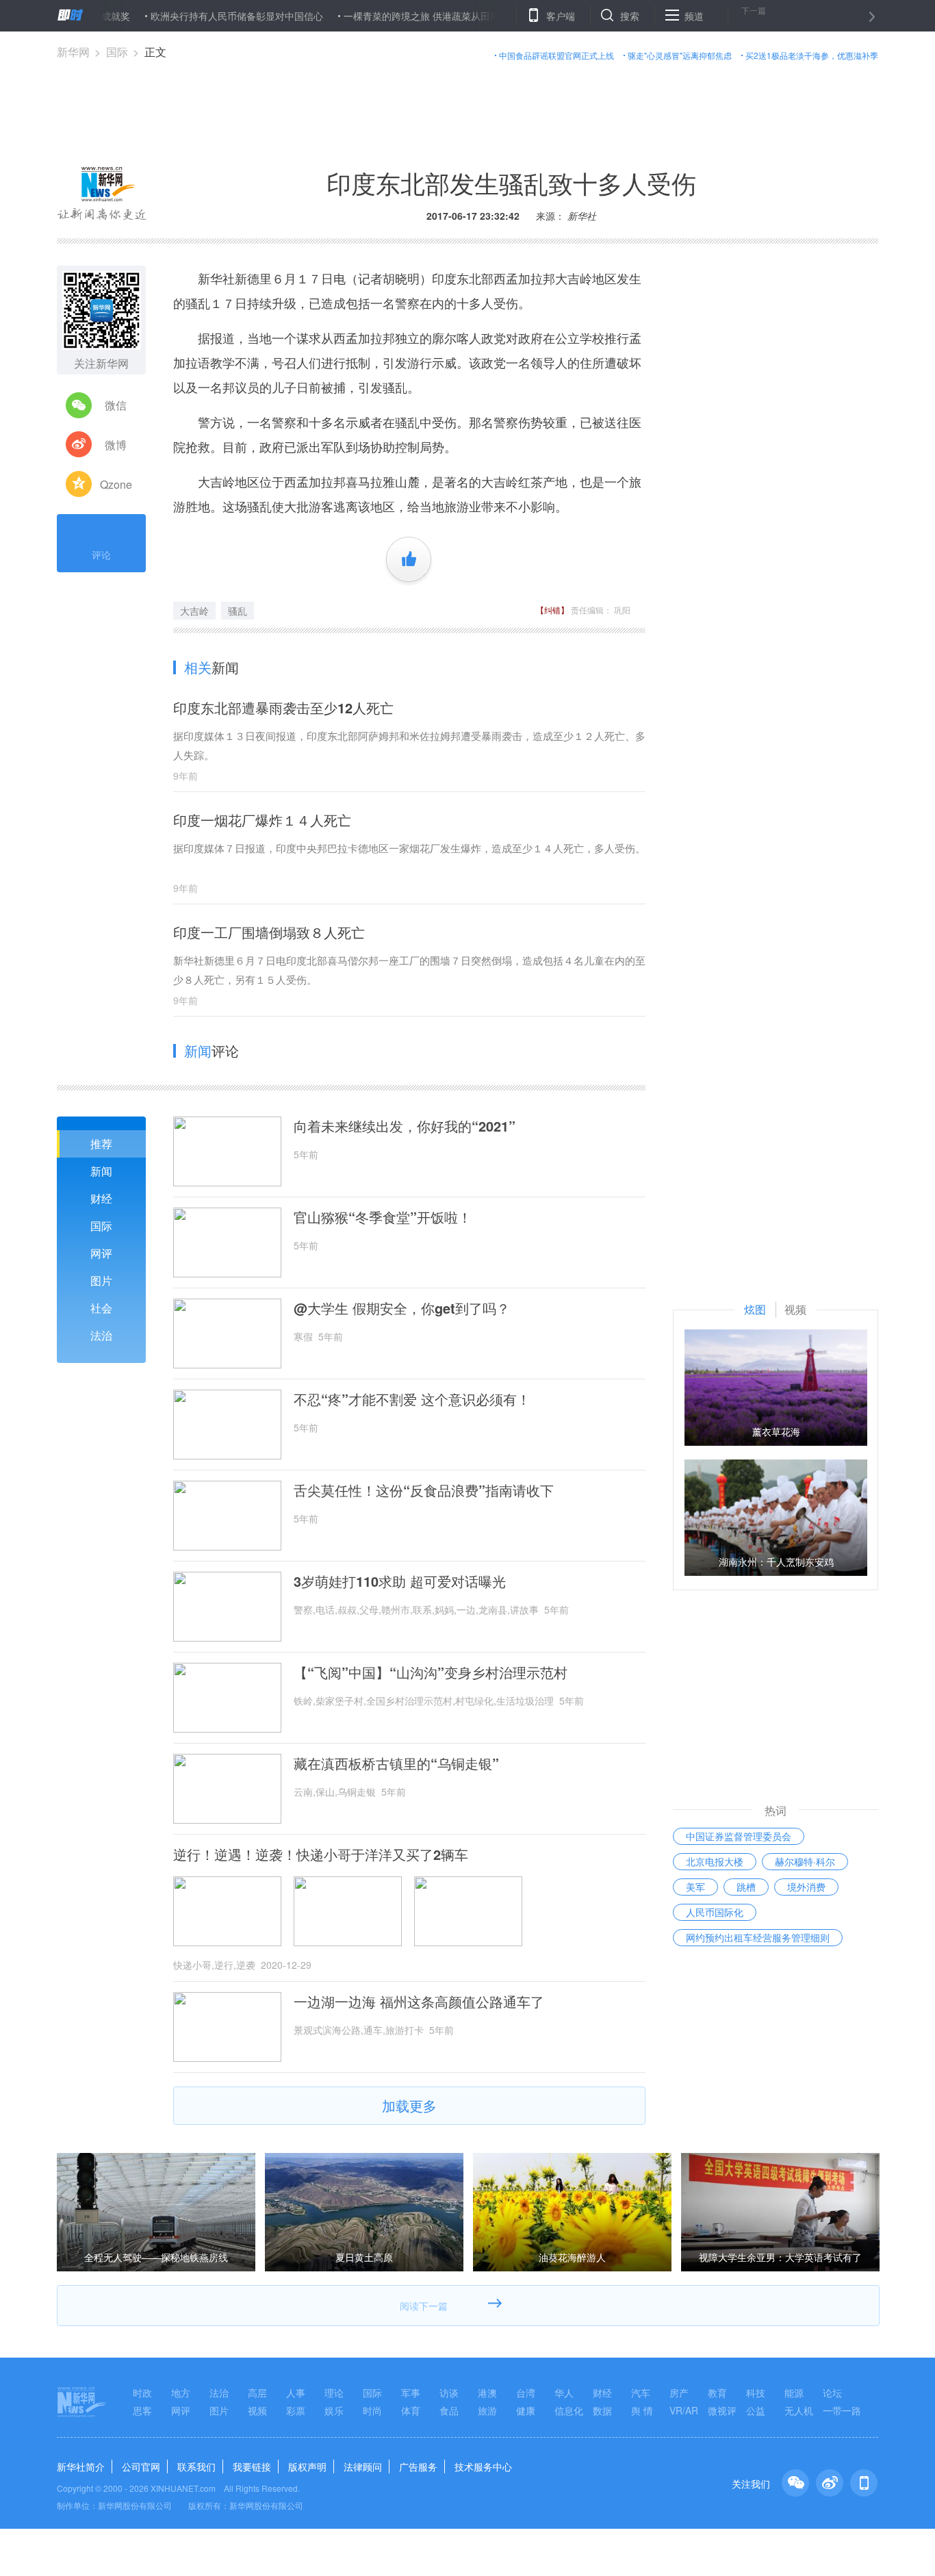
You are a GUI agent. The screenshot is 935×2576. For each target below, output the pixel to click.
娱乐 (334, 2410)
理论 (334, 2393)
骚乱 (238, 611)
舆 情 (642, 2410)
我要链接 (252, 2466)
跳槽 (746, 1887)
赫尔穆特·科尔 (805, 1861)
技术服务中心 (483, 2466)
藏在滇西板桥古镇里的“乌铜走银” (396, 1763)
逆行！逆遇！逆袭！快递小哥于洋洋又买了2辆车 (321, 1854)
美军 (695, 1887)
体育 (411, 2410)
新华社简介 (81, 2466)
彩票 (296, 2410)
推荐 (101, 1144)
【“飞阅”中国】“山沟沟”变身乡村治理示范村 (431, 1672)
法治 (101, 1335)
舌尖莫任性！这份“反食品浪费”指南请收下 (424, 1490)
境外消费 (806, 1887)
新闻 (101, 1171)
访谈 (449, 2393)
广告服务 (418, 2466)
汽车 (641, 2393)
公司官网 (141, 2466)
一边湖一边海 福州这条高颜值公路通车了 (419, 2002)
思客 (142, 2410)
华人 (564, 2393)
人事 (296, 2393)
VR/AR (684, 2410)
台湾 (526, 2393)
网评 (101, 1253)
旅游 (487, 2410)
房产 (679, 2393)
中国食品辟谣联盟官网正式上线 (556, 55)
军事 (411, 2393)
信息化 (569, 2410)
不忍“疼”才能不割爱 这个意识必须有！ (412, 1399)
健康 (526, 2410)
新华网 (73, 52)
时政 (142, 2393)
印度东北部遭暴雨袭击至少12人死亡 (283, 707)
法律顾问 (363, 2466)
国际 (117, 52)
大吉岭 (194, 611)
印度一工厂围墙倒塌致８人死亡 (269, 932)
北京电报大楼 (715, 1861)
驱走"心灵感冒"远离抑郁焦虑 (680, 55)
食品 (449, 2410)
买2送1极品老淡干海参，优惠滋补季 (812, 55)
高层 (257, 2393)
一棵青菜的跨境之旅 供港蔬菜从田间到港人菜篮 (398, 16)
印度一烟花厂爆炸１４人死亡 (262, 820)
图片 (101, 1280)
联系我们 (196, 2466)
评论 (101, 554)
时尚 (372, 2410)
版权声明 (307, 2466)
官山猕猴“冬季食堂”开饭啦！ (383, 1217)
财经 (101, 1198)
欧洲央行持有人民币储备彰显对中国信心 (190, 16)
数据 (602, 2410)
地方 (181, 2393)
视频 (257, 2410)
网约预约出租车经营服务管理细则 (758, 1937)
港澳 (487, 2393)
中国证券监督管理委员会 (739, 1836)
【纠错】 (552, 610)
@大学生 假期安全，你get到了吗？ (402, 1308)
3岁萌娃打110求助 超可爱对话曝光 (400, 1581)
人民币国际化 (715, 1912)
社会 (101, 1308)
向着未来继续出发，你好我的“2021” (405, 1126)
